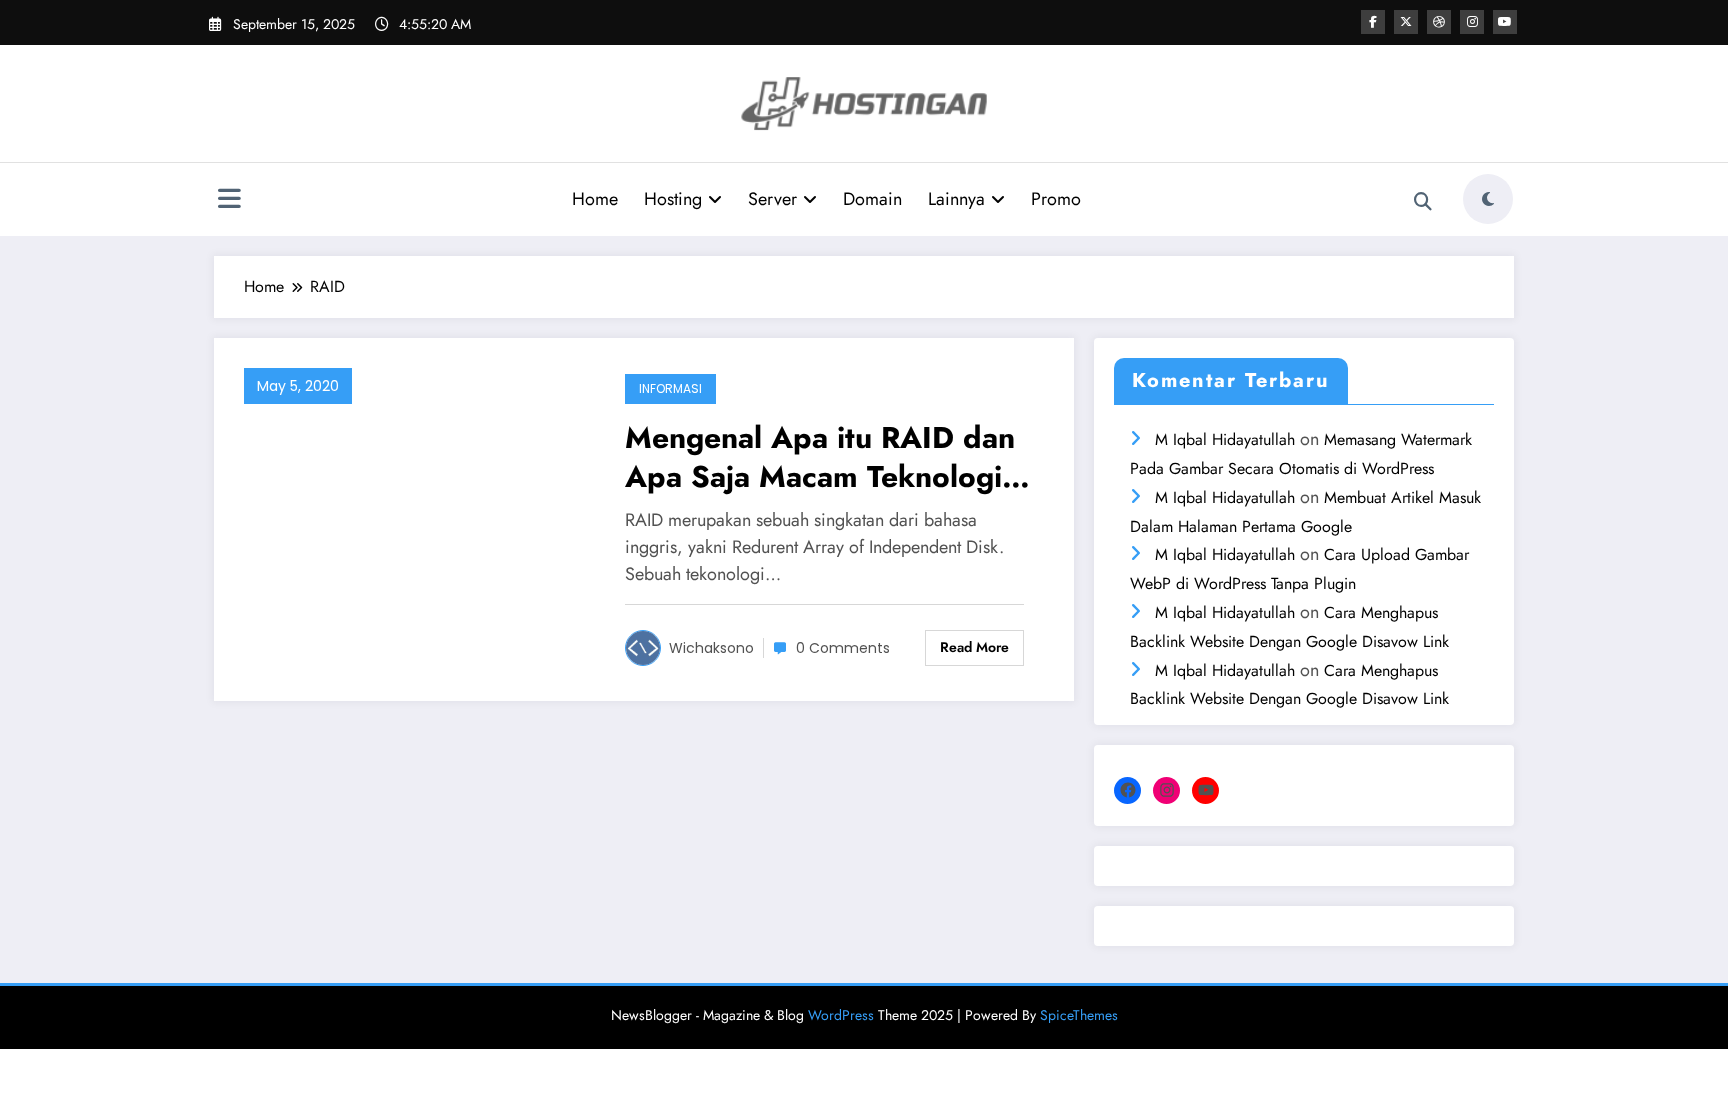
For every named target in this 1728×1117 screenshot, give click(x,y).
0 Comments (843, 648)
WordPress (841, 1015)
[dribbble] (1439, 22)
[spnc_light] (1488, 199)
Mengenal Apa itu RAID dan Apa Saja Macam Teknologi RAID (820, 457)
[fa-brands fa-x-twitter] (1406, 22)
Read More (974, 647)
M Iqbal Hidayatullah (1225, 439)
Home (595, 199)
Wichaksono (711, 648)
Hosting (673, 199)
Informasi (670, 388)
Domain (872, 199)
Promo (1056, 199)
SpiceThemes (1079, 1015)
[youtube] (1505, 22)
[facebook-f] (1373, 22)
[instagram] (1472, 22)
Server (772, 199)
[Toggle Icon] (229, 201)
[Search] (1423, 202)
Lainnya (956, 199)
